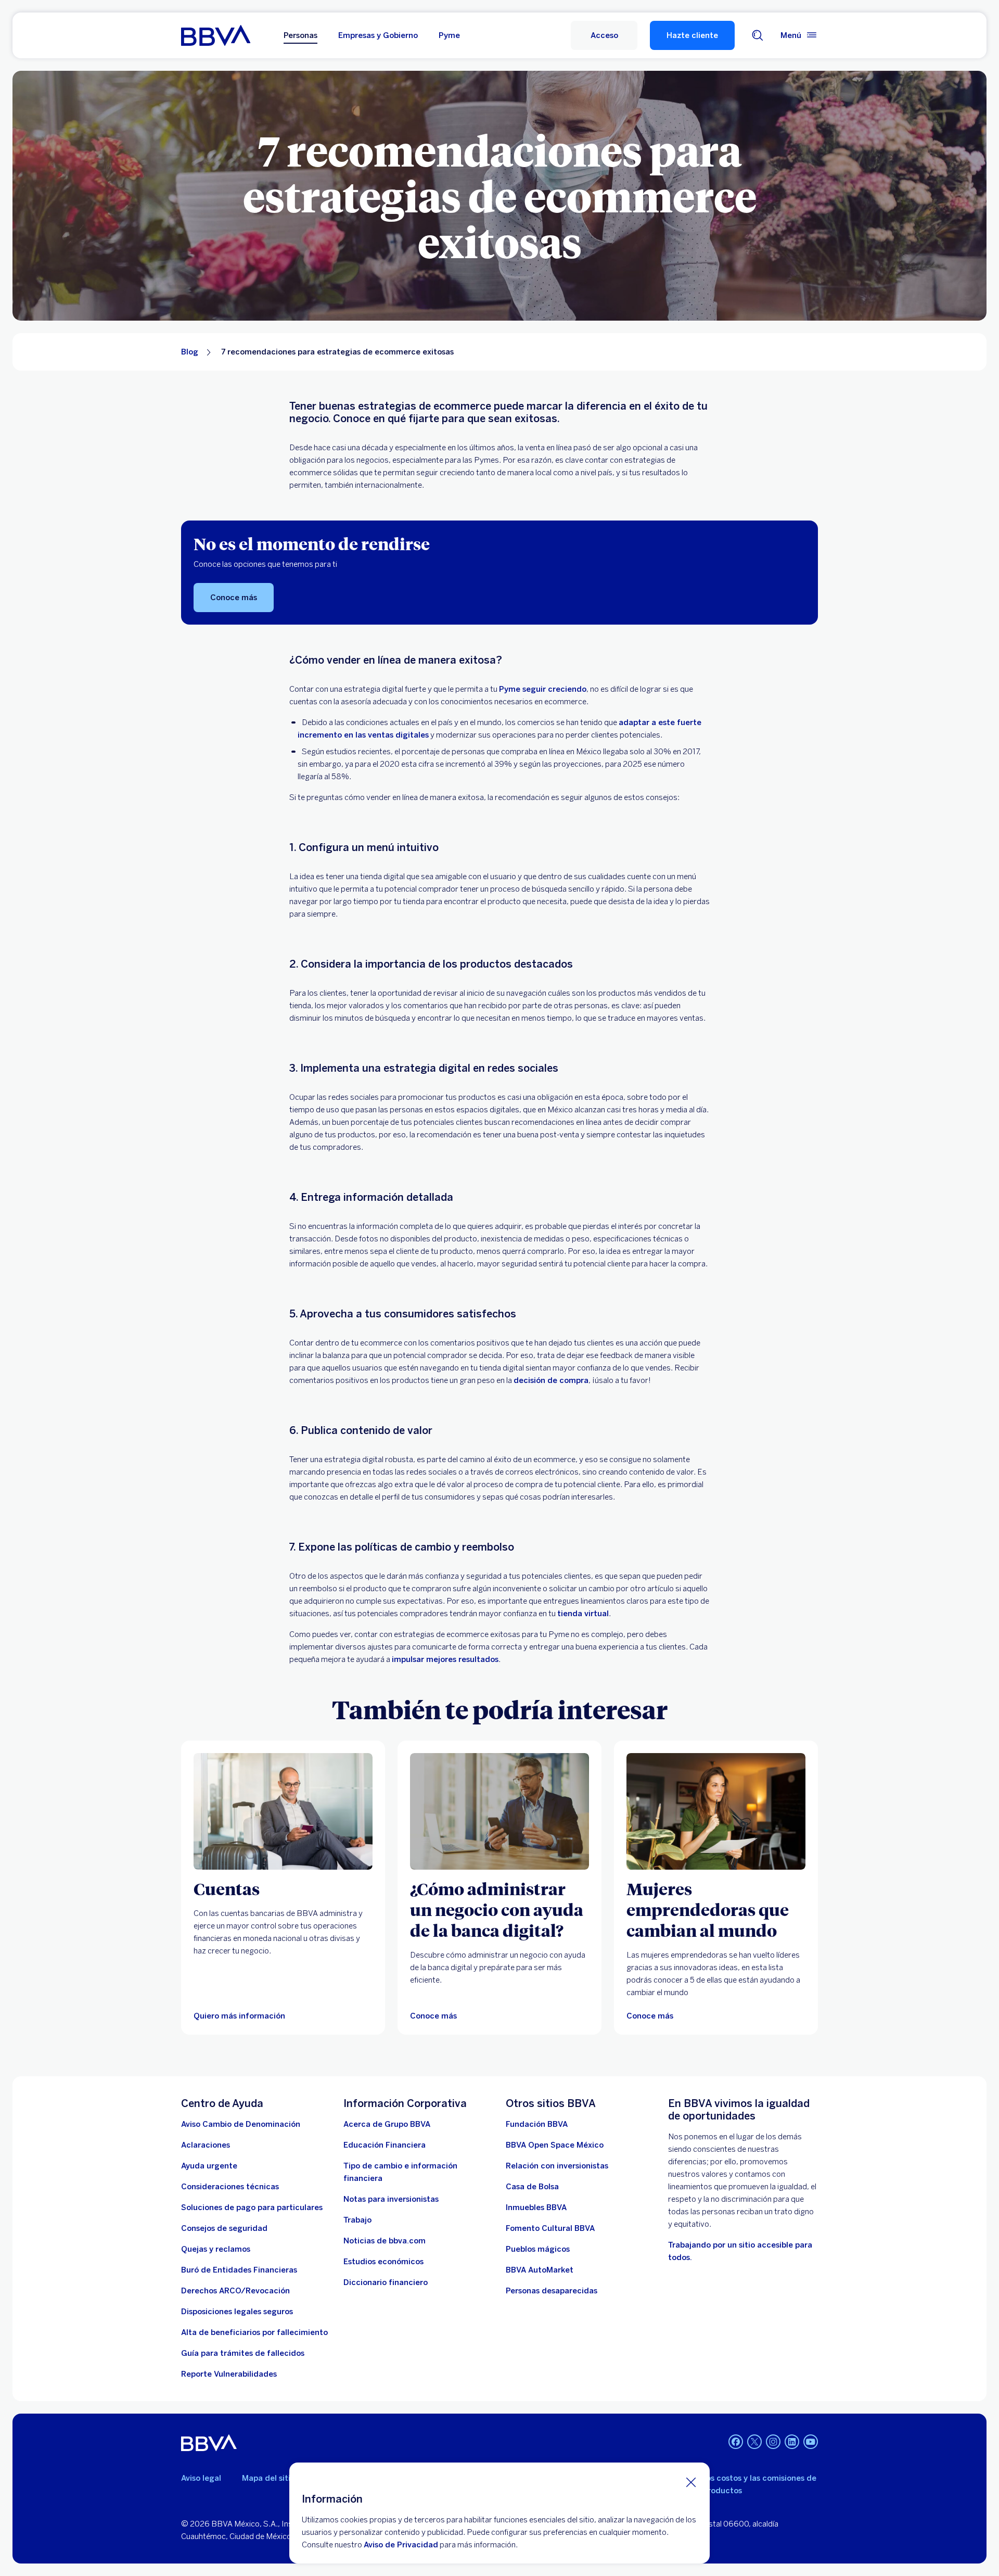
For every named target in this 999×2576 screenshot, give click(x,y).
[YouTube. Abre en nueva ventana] (811, 2442)
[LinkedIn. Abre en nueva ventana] (792, 2442)
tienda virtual (583, 1614)
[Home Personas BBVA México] (216, 35)
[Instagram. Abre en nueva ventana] (773, 2442)
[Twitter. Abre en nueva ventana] (754, 2442)
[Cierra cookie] (691, 2482)
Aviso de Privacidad (401, 2545)
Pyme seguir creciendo (543, 689)
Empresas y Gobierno (378, 35)
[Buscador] (758, 35)
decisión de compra (551, 1380)
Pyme (449, 35)
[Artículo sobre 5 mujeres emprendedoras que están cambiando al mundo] (716, 1811)
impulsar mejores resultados (445, 1659)
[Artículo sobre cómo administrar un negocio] (499, 1811)
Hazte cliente (692, 35)
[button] (604, 35)
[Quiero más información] (283, 1811)
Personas (300, 35)
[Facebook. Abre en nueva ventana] (736, 2442)
